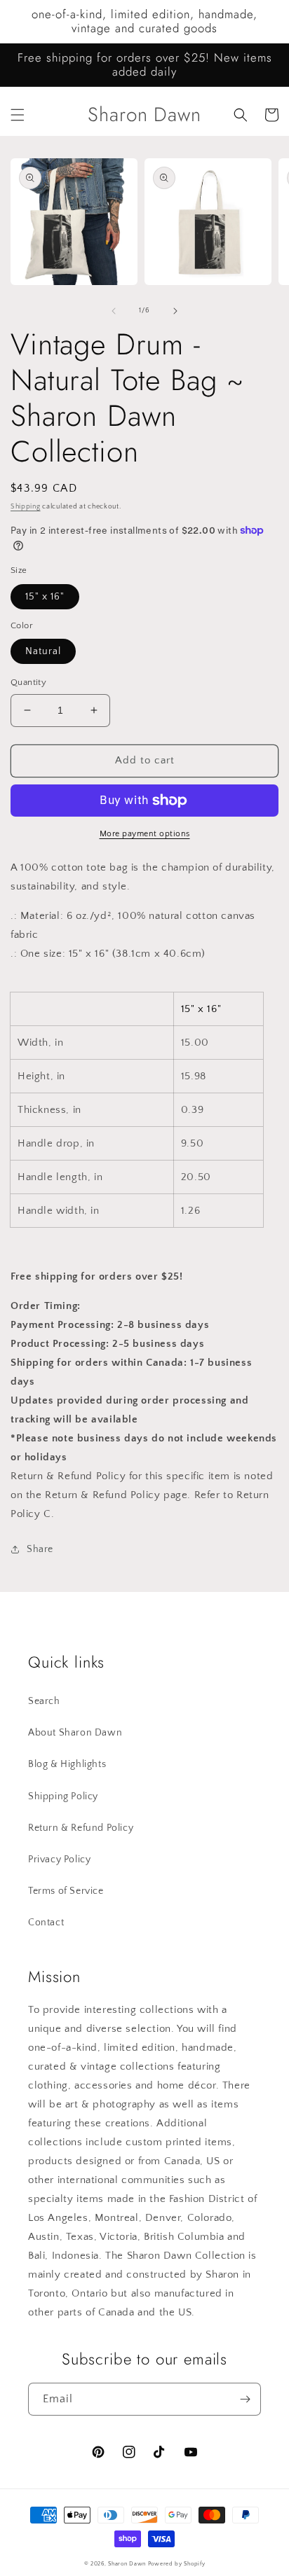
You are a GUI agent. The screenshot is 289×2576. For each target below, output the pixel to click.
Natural (43, 651)
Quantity (28, 682)
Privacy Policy (59, 1860)
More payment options (145, 834)
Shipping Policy (63, 1796)
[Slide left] (114, 311)
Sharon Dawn (127, 2564)
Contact (46, 1923)
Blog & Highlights (67, 1764)
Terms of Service (66, 1891)
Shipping (26, 507)
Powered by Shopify (177, 2564)
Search (44, 1701)
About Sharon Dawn (75, 1733)
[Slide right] (175, 311)
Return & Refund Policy (81, 1828)
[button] (18, 115)
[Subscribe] (245, 2399)
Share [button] (40, 1549)
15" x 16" (45, 597)
